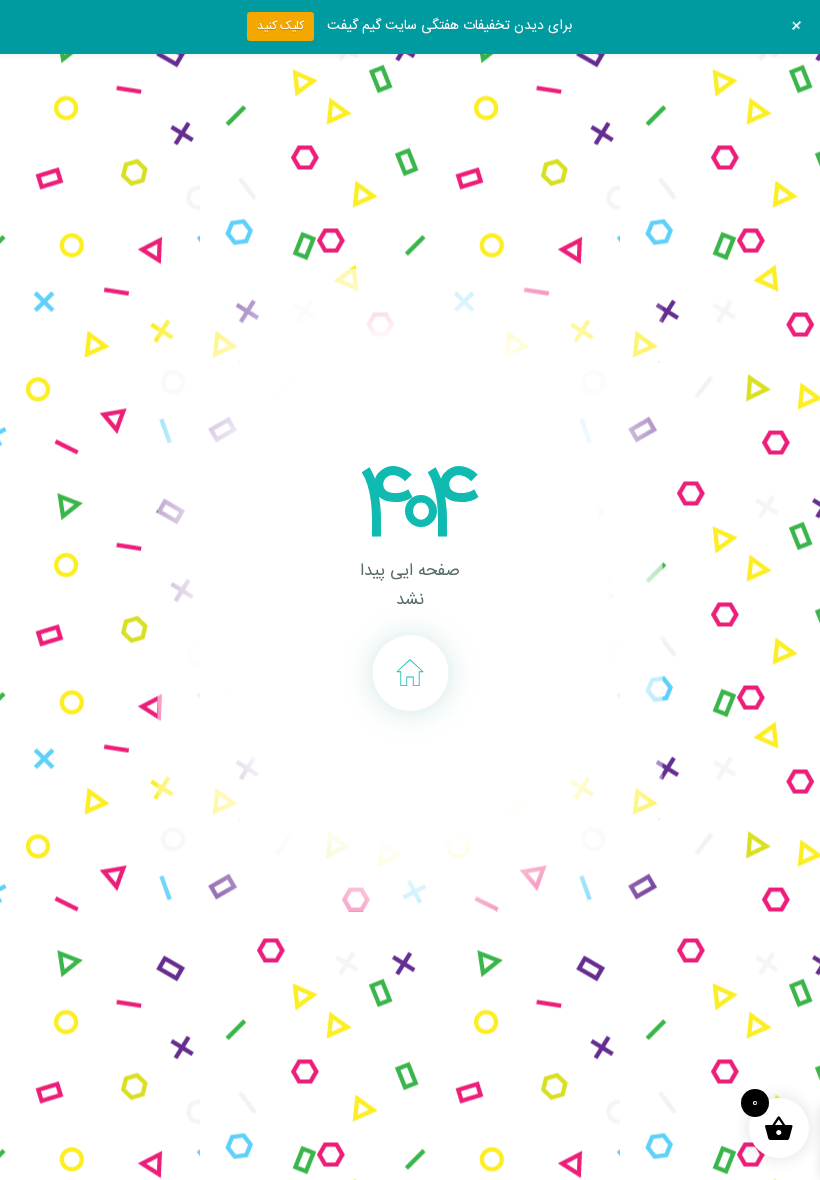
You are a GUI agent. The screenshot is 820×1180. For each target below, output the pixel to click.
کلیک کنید (280, 26)
